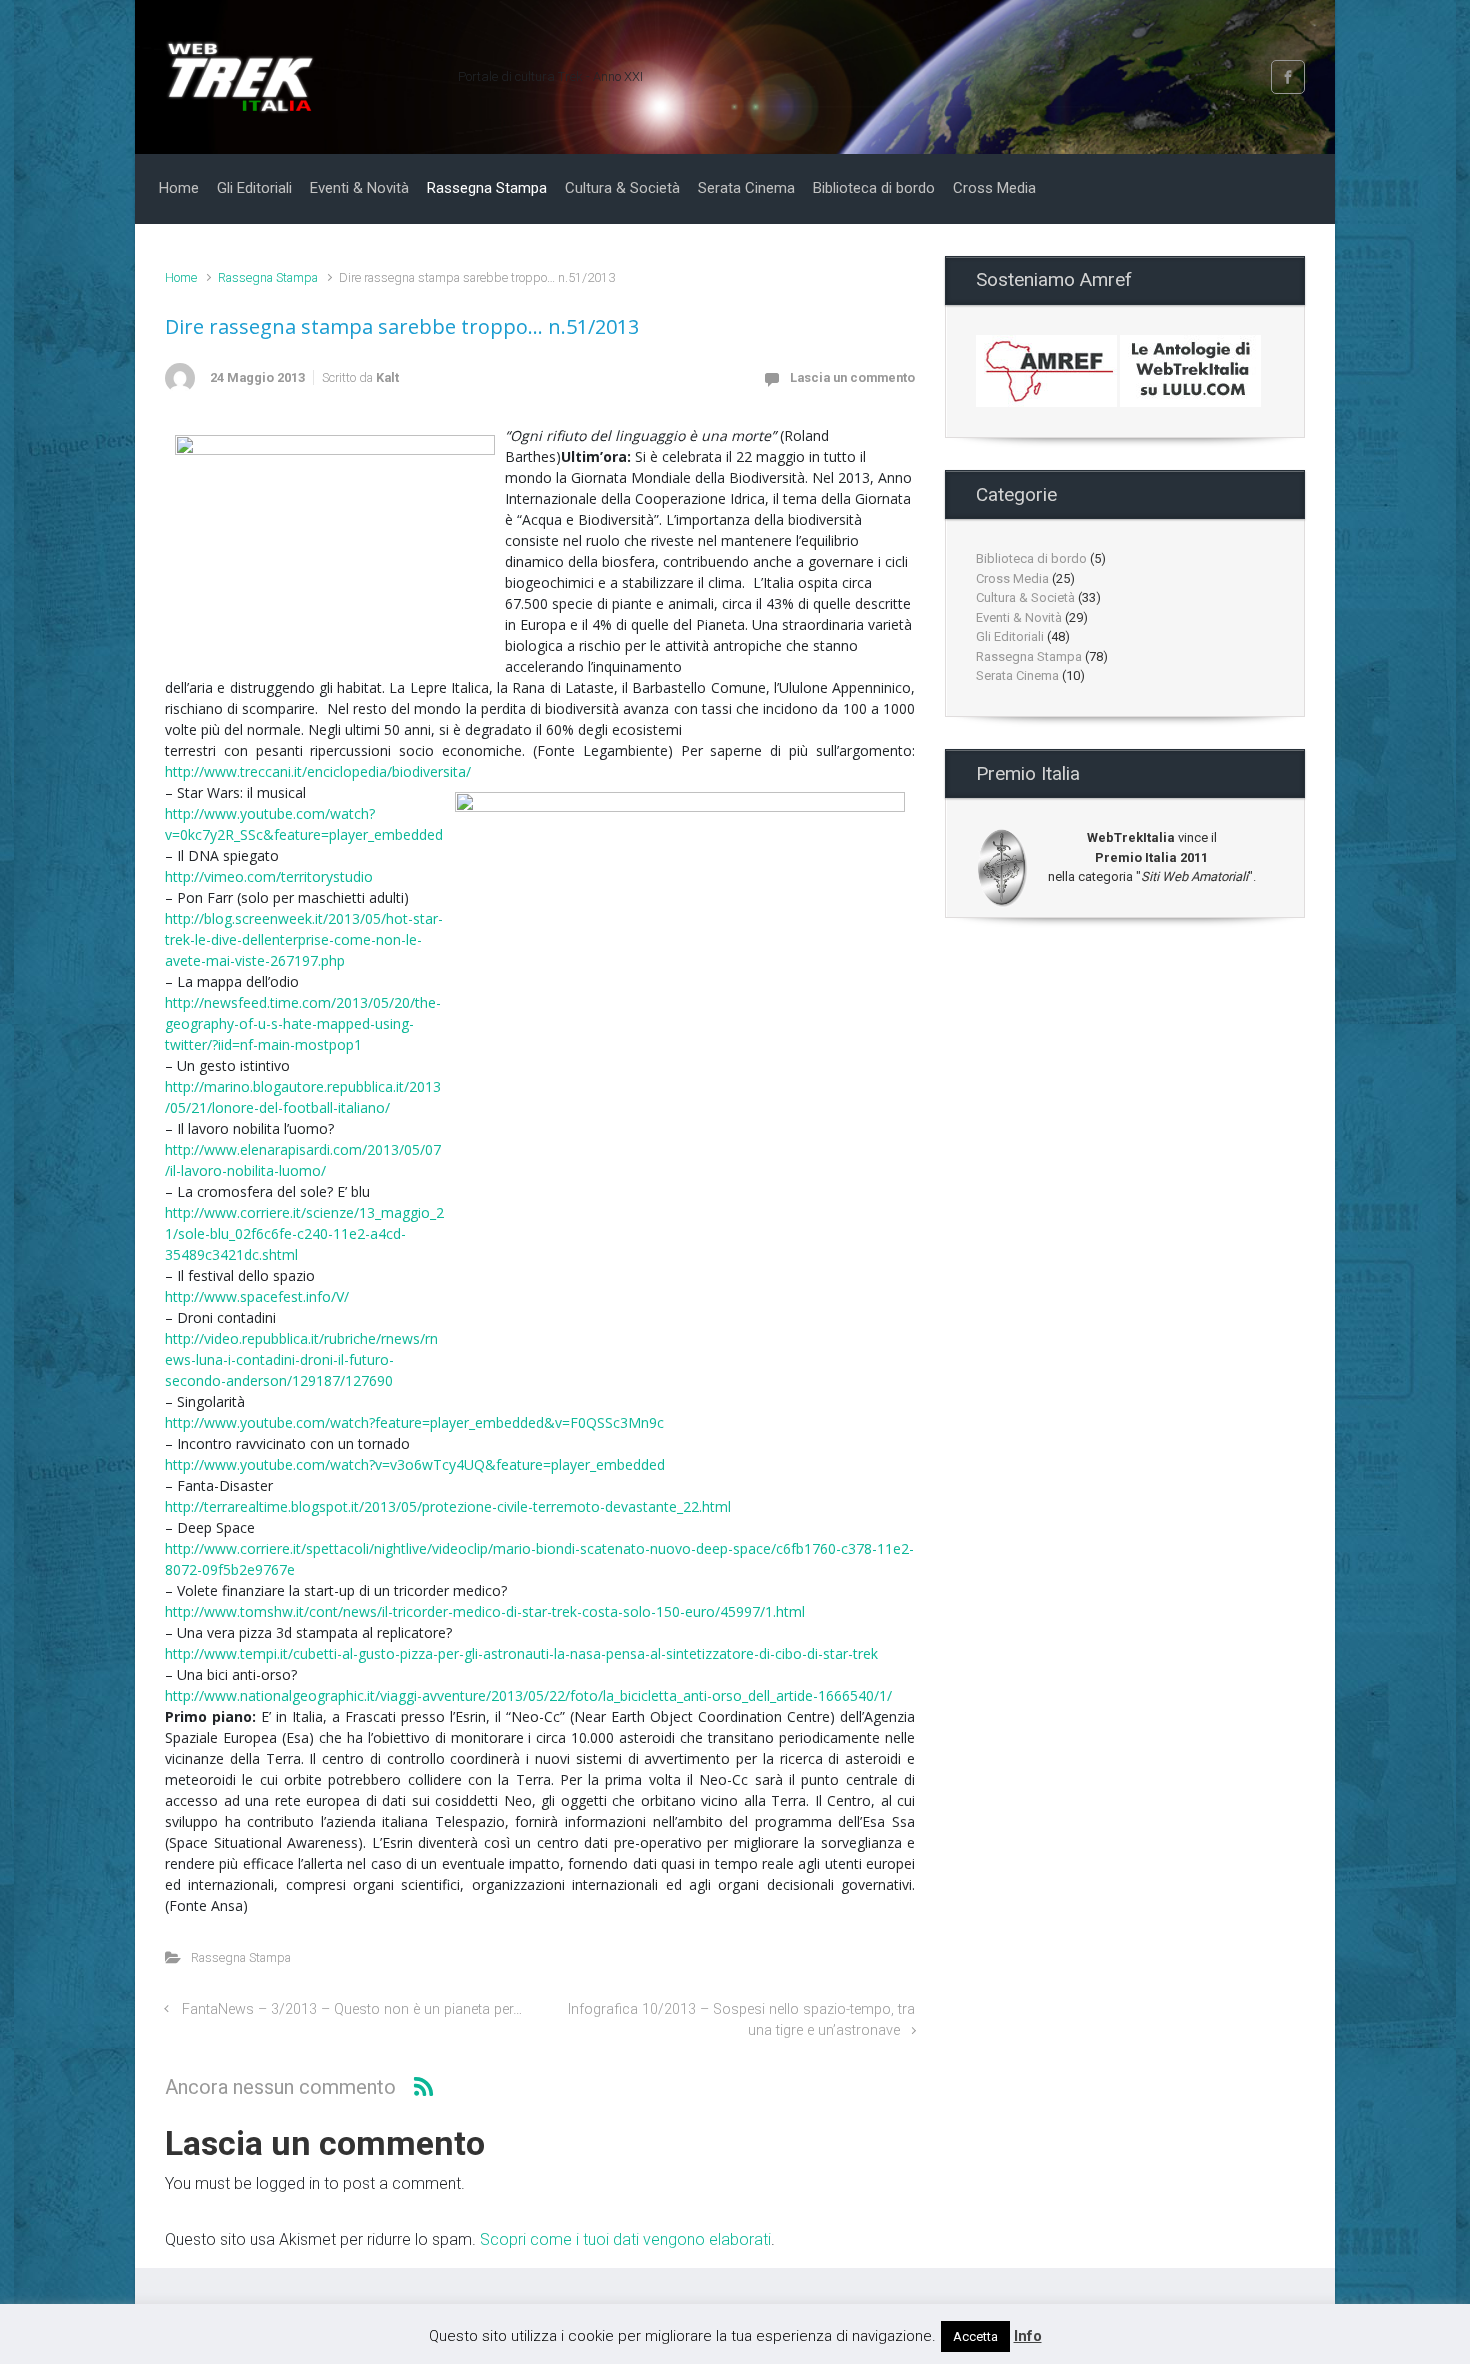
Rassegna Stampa (268, 277)
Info (1028, 2336)
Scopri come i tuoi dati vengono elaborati (625, 2239)
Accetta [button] (975, 2336)
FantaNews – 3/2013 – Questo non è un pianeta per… (352, 2009)
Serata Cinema (1017, 675)
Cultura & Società (1025, 597)
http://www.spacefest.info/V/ (257, 1296)
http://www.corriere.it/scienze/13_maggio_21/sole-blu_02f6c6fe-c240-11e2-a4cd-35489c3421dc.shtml (304, 1233)
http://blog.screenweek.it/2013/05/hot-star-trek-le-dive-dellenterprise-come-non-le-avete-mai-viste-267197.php (304, 939)
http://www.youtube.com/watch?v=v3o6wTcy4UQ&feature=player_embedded (415, 1464)
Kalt (387, 377)
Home (181, 277)
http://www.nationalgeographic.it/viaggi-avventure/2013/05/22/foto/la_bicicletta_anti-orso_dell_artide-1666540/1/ (528, 1695)
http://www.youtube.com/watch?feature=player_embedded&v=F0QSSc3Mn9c (414, 1422)
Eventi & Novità (1019, 617)
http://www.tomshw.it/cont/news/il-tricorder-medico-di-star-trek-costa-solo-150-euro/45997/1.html (485, 1611)
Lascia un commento (852, 377)
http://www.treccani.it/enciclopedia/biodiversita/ (318, 771)
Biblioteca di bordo (1031, 558)
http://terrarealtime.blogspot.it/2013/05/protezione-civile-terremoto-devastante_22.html (448, 1506)
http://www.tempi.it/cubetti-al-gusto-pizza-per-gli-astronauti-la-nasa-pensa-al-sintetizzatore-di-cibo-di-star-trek (521, 1653)
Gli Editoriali (1010, 636)
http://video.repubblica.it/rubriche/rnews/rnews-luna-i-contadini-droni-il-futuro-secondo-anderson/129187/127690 (301, 1359)
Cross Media (1012, 578)
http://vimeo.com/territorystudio (269, 876)
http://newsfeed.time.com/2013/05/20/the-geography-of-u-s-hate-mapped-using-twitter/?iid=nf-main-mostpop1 (303, 1023)
